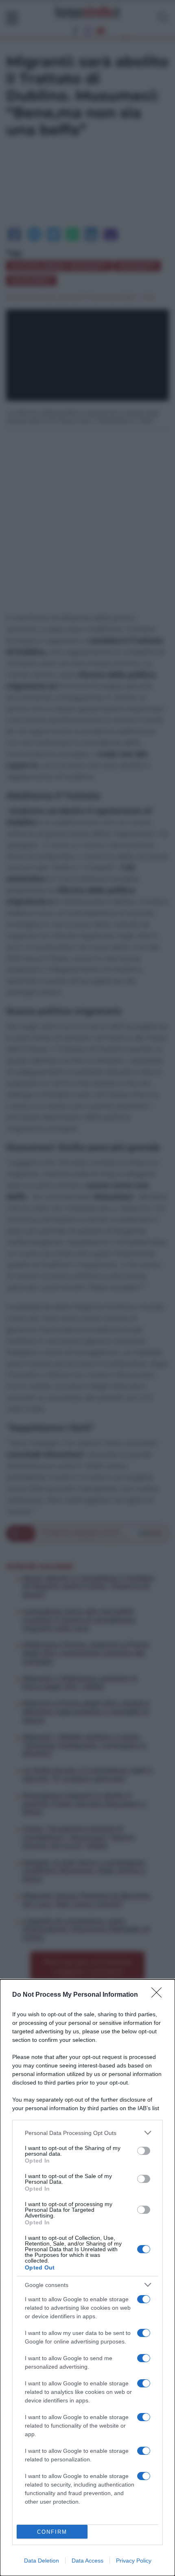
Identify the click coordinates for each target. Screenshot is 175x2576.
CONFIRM (52, 2532)
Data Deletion (42, 2561)
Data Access (87, 2561)
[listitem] (87, 2133)
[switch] (144, 2151)
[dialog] (87, 2278)
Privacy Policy (134, 2561)
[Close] (159, 1995)
